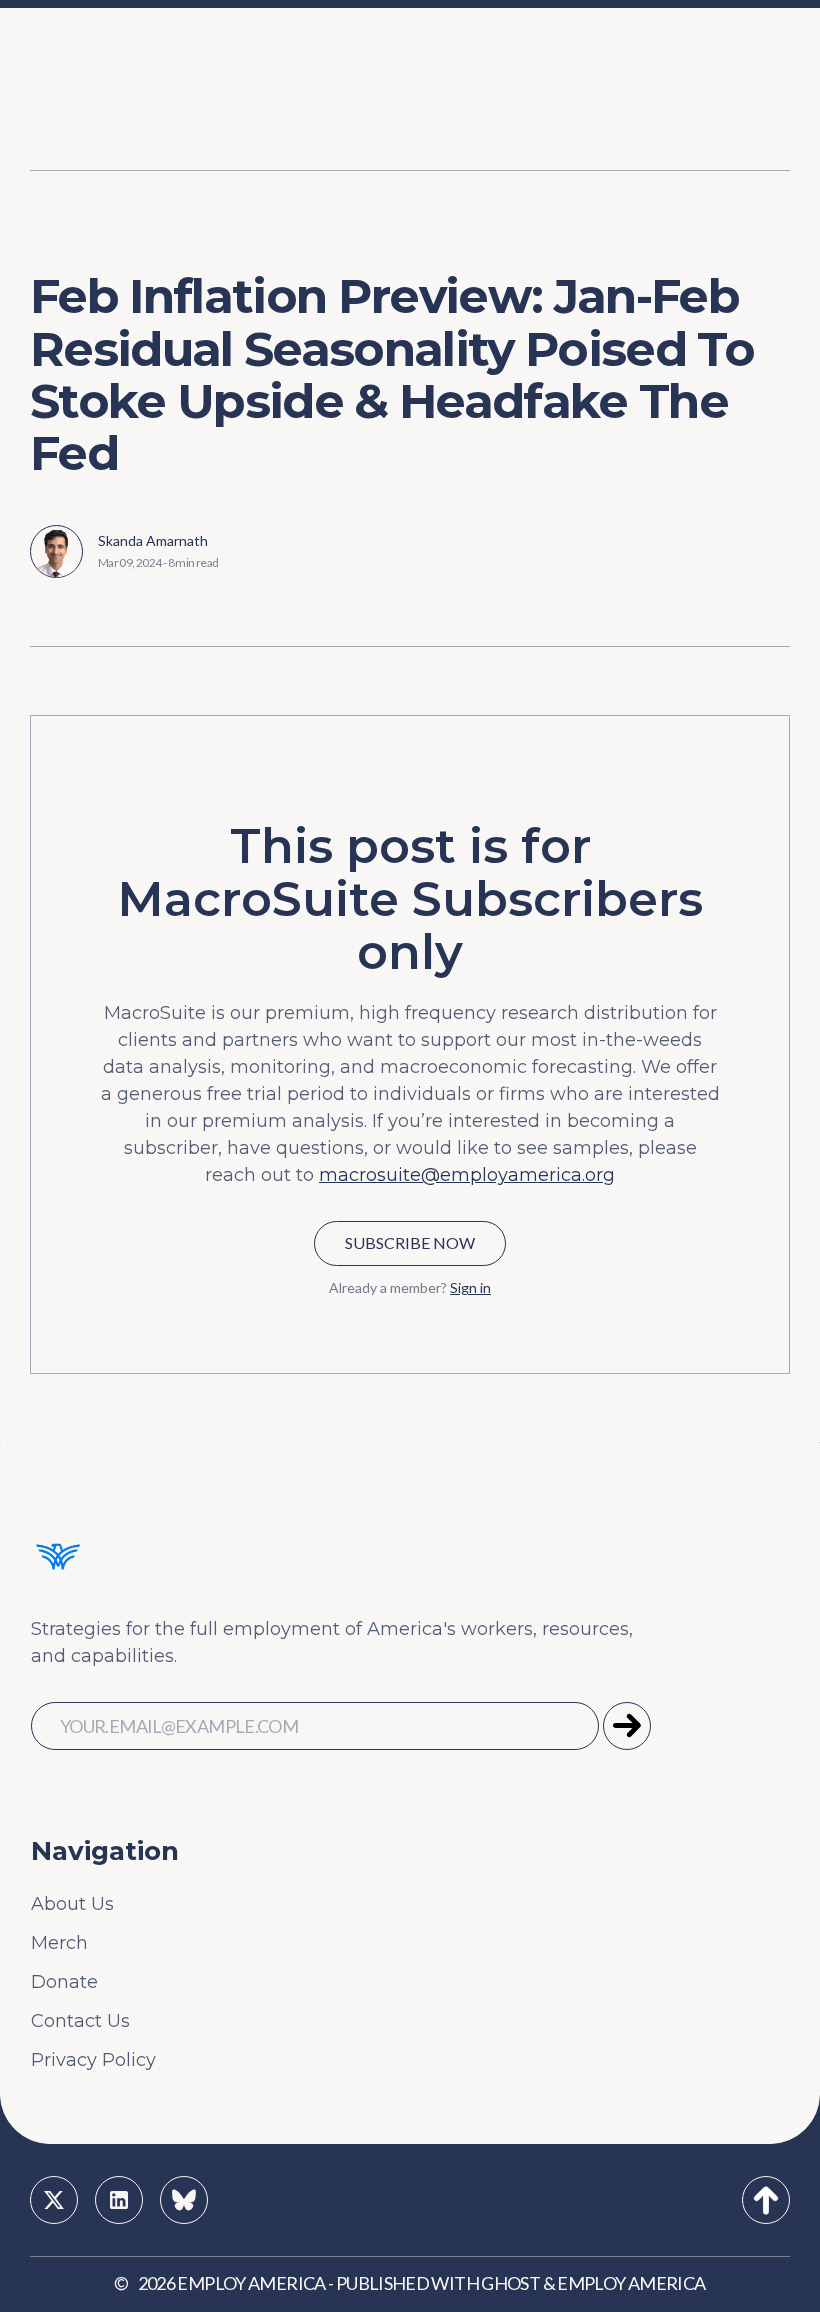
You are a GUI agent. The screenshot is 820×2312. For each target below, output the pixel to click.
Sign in (470, 1287)
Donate (64, 1982)
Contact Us (80, 2021)
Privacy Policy (93, 2060)
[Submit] (627, 1726)
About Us (72, 1904)
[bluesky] (184, 2200)
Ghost (510, 2283)
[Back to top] (766, 2200)
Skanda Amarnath (153, 540)
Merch (59, 1943)
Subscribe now (410, 1242)
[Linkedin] (119, 2200)
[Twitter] (54, 2200)
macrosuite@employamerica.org (467, 1175)
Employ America (251, 2283)
